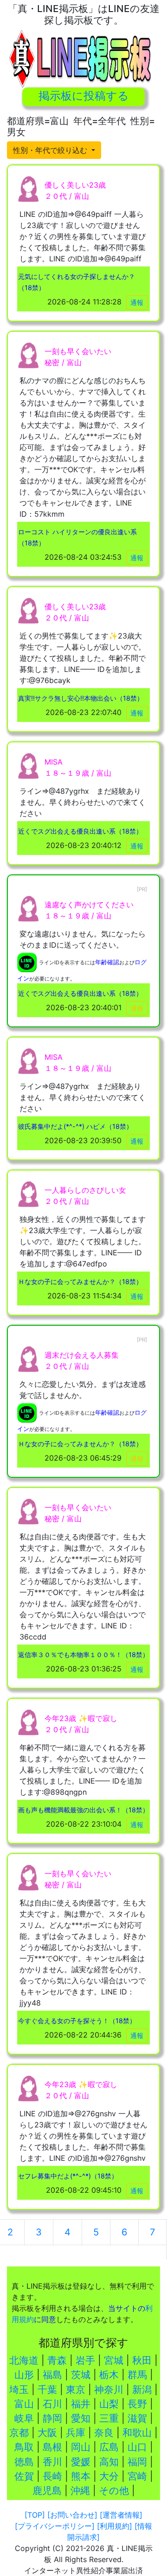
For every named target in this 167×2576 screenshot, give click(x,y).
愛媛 (81, 2462)
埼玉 (19, 2389)
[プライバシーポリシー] (55, 2526)
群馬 (137, 2375)
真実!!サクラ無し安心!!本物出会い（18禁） (81, 698)
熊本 (81, 2476)
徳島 (24, 2462)
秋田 (142, 2360)
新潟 (142, 2389)
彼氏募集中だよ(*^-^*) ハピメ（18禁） (75, 1126)
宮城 (114, 2360)
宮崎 (137, 2476)
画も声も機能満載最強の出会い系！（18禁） (83, 1810)
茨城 (81, 2375)
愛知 (81, 2418)
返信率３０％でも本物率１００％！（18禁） (83, 1655)
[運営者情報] (121, 2515)
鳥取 (24, 2447)
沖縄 (80, 2491)
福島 (52, 2375)
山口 (137, 2447)
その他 (114, 2491)
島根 (52, 2447)
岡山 (81, 2447)
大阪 (47, 2433)
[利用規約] (115, 2526)
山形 (24, 2375)
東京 (76, 2389)
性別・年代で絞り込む (51, 150)
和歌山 (137, 2433)
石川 (52, 2404)
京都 (19, 2433)
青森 (57, 2360)
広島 (109, 2447)
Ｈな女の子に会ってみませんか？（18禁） (80, 1282)
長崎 (52, 2476)
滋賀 (137, 2418)
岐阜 (24, 2418)
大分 (109, 2476)
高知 (109, 2462)
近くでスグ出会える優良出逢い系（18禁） (80, 831)
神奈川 (109, 2389)
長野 (137, 2404)
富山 (24, 2404)
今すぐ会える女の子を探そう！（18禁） (77, 2021)
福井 (81, 2404)
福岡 (137, 2462)
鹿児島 (47, 2491)
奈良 (104, 2433)
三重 (109, 2418)
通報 (137, 302)
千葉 (47, 2389)
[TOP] (35, 2515)
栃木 (109, 2375)
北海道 (24, 2360)
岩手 (85, 2360)
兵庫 (76, 2433)
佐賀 (24, 2476)
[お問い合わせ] (72, 2515)
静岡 (52, 2418)
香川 (52, 2462)
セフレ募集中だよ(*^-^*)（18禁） (68, 2176)
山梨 (109, 2404)
